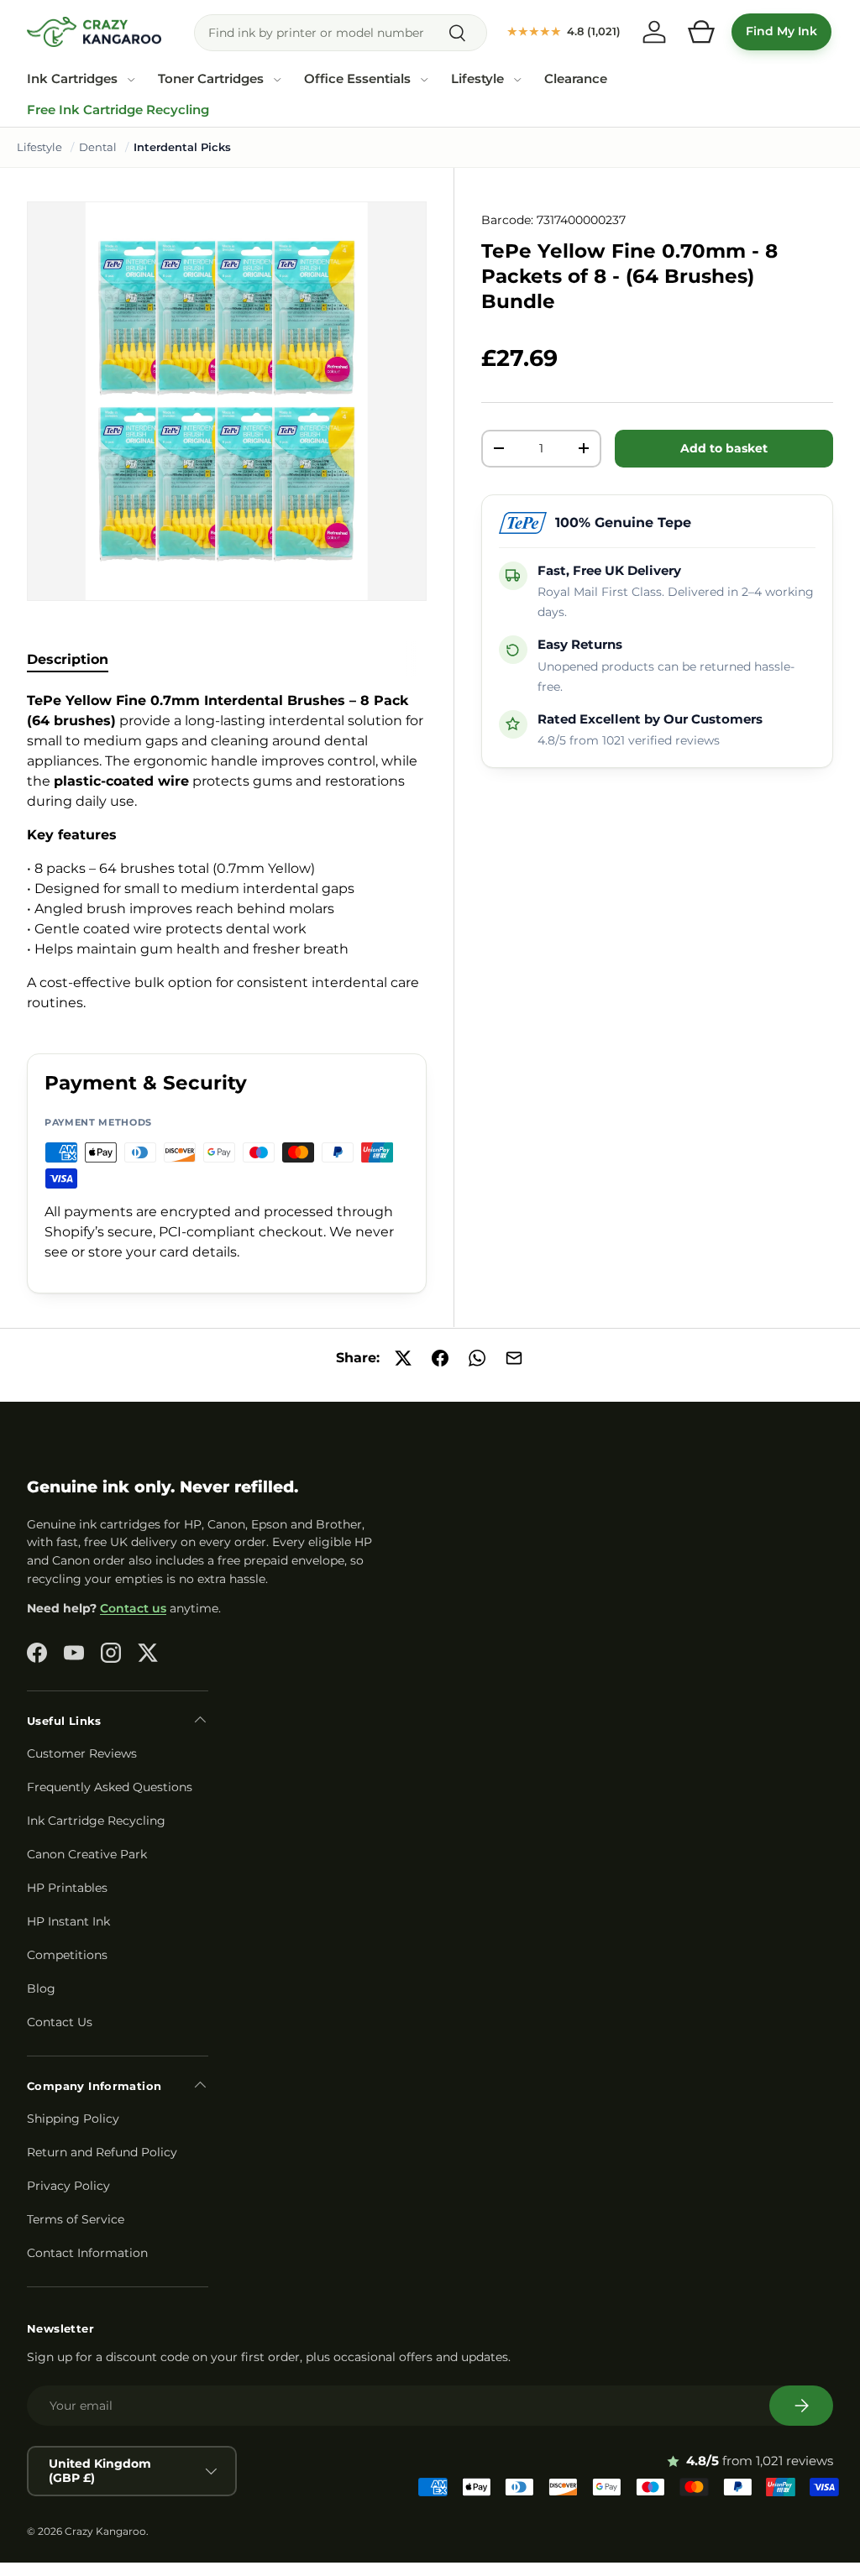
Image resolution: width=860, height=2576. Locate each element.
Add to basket (724, 448)
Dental (98, 147)
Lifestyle (477, 79)
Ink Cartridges (72, 79)
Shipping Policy (73, 2119)
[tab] (68, 659)
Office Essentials (357, 79)
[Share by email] (514, 1358)
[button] (701, 32)
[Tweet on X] (403, 1358)
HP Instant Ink (68, 1921)
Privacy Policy (68, 2186)
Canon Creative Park (87, 1854)
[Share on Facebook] (440, 1358)
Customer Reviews (82, 1753)
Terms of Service (76, 2219)
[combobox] (341, 33)
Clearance (576, 79)
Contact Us (60, 2022)
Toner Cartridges (211, 79)
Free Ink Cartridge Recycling (118, 110)
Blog (41, 1988)
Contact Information (87, 2253)
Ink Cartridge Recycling (96, 1821)
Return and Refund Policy (102, 2152)
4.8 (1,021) (564, 31)
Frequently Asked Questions (110, 1787)
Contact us (133, 1608)
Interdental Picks (182, 147)
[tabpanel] (227, 852)
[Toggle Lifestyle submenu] (517, 80)
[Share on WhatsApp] (477, 1358)
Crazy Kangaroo (105, 2531)
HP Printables (67, 1888)
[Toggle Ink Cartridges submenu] (131, 80)
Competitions (67, 1955)
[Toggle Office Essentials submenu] (424, 80)
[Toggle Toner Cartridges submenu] (277, 80)
